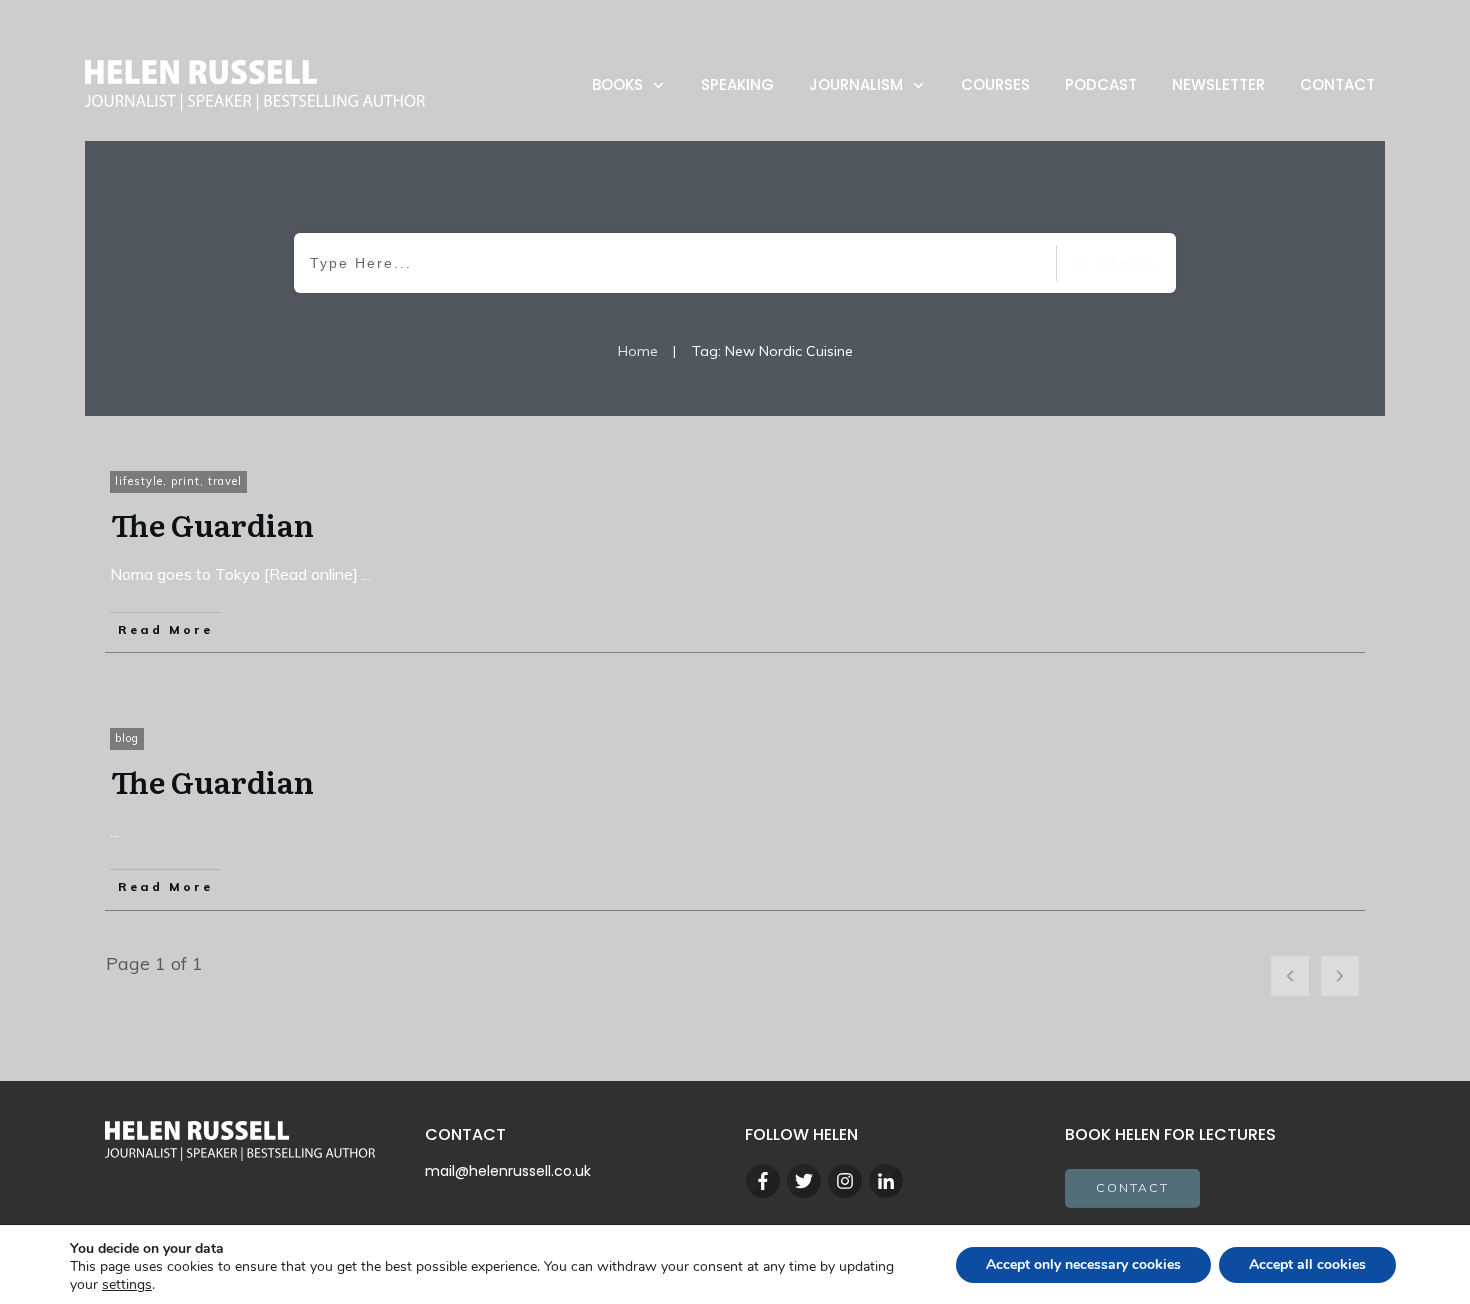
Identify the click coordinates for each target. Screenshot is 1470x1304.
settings (127, 1285)
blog (127, 738)
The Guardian (212, 524)
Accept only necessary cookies (1083, 1264)
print (185, 481)
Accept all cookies (1307, 1264)
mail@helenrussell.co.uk (508, 1171)
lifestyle (139, 481)
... (366, 574)
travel (225, 481)
